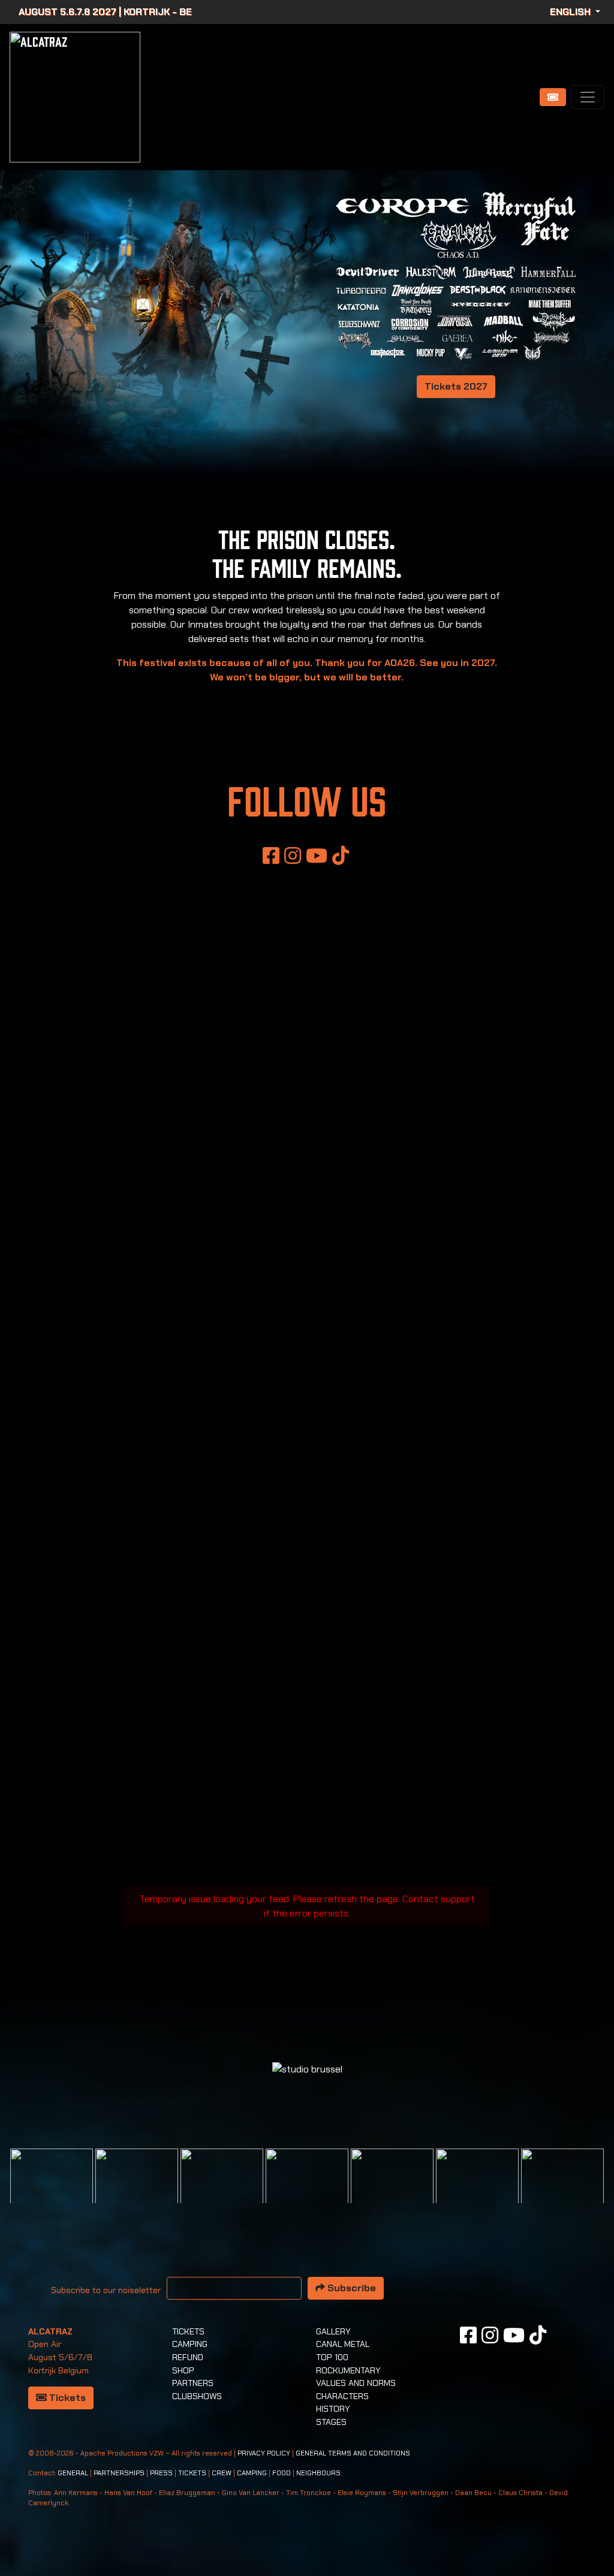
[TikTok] (341, 855)
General (73, 2473)
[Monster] (562, 2189)
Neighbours (318, 2473)
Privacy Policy (264, 2453)
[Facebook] (271, 855)
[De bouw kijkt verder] (477, 2189)
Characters (342, 2396)
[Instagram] (293, 855)
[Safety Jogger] (52, 2189)
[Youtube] (317, 855)
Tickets (66, 2398)
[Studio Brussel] (307, 2189)
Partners (193, 2383)
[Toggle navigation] (588, 97)
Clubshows (197, 2396)
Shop (183, 2370)
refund (188, 2357)
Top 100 (332, 2357)
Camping (190, 2344)
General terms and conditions (353, 2453)
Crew (222, 2473)
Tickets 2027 (456, 386)
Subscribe (350, 2288)
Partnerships (119, 2473)
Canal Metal (343, 2344)
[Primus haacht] (392, 2189)
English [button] (571, 12)
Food (282, 2473)
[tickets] (553, 97)
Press (161, 2473)
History (333, 2409)
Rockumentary (348, 2370)
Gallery (333, 2331)
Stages (331, 2422)
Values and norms (356, 2383)
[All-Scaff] (222, 2189)
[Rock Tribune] (137, 2189)
